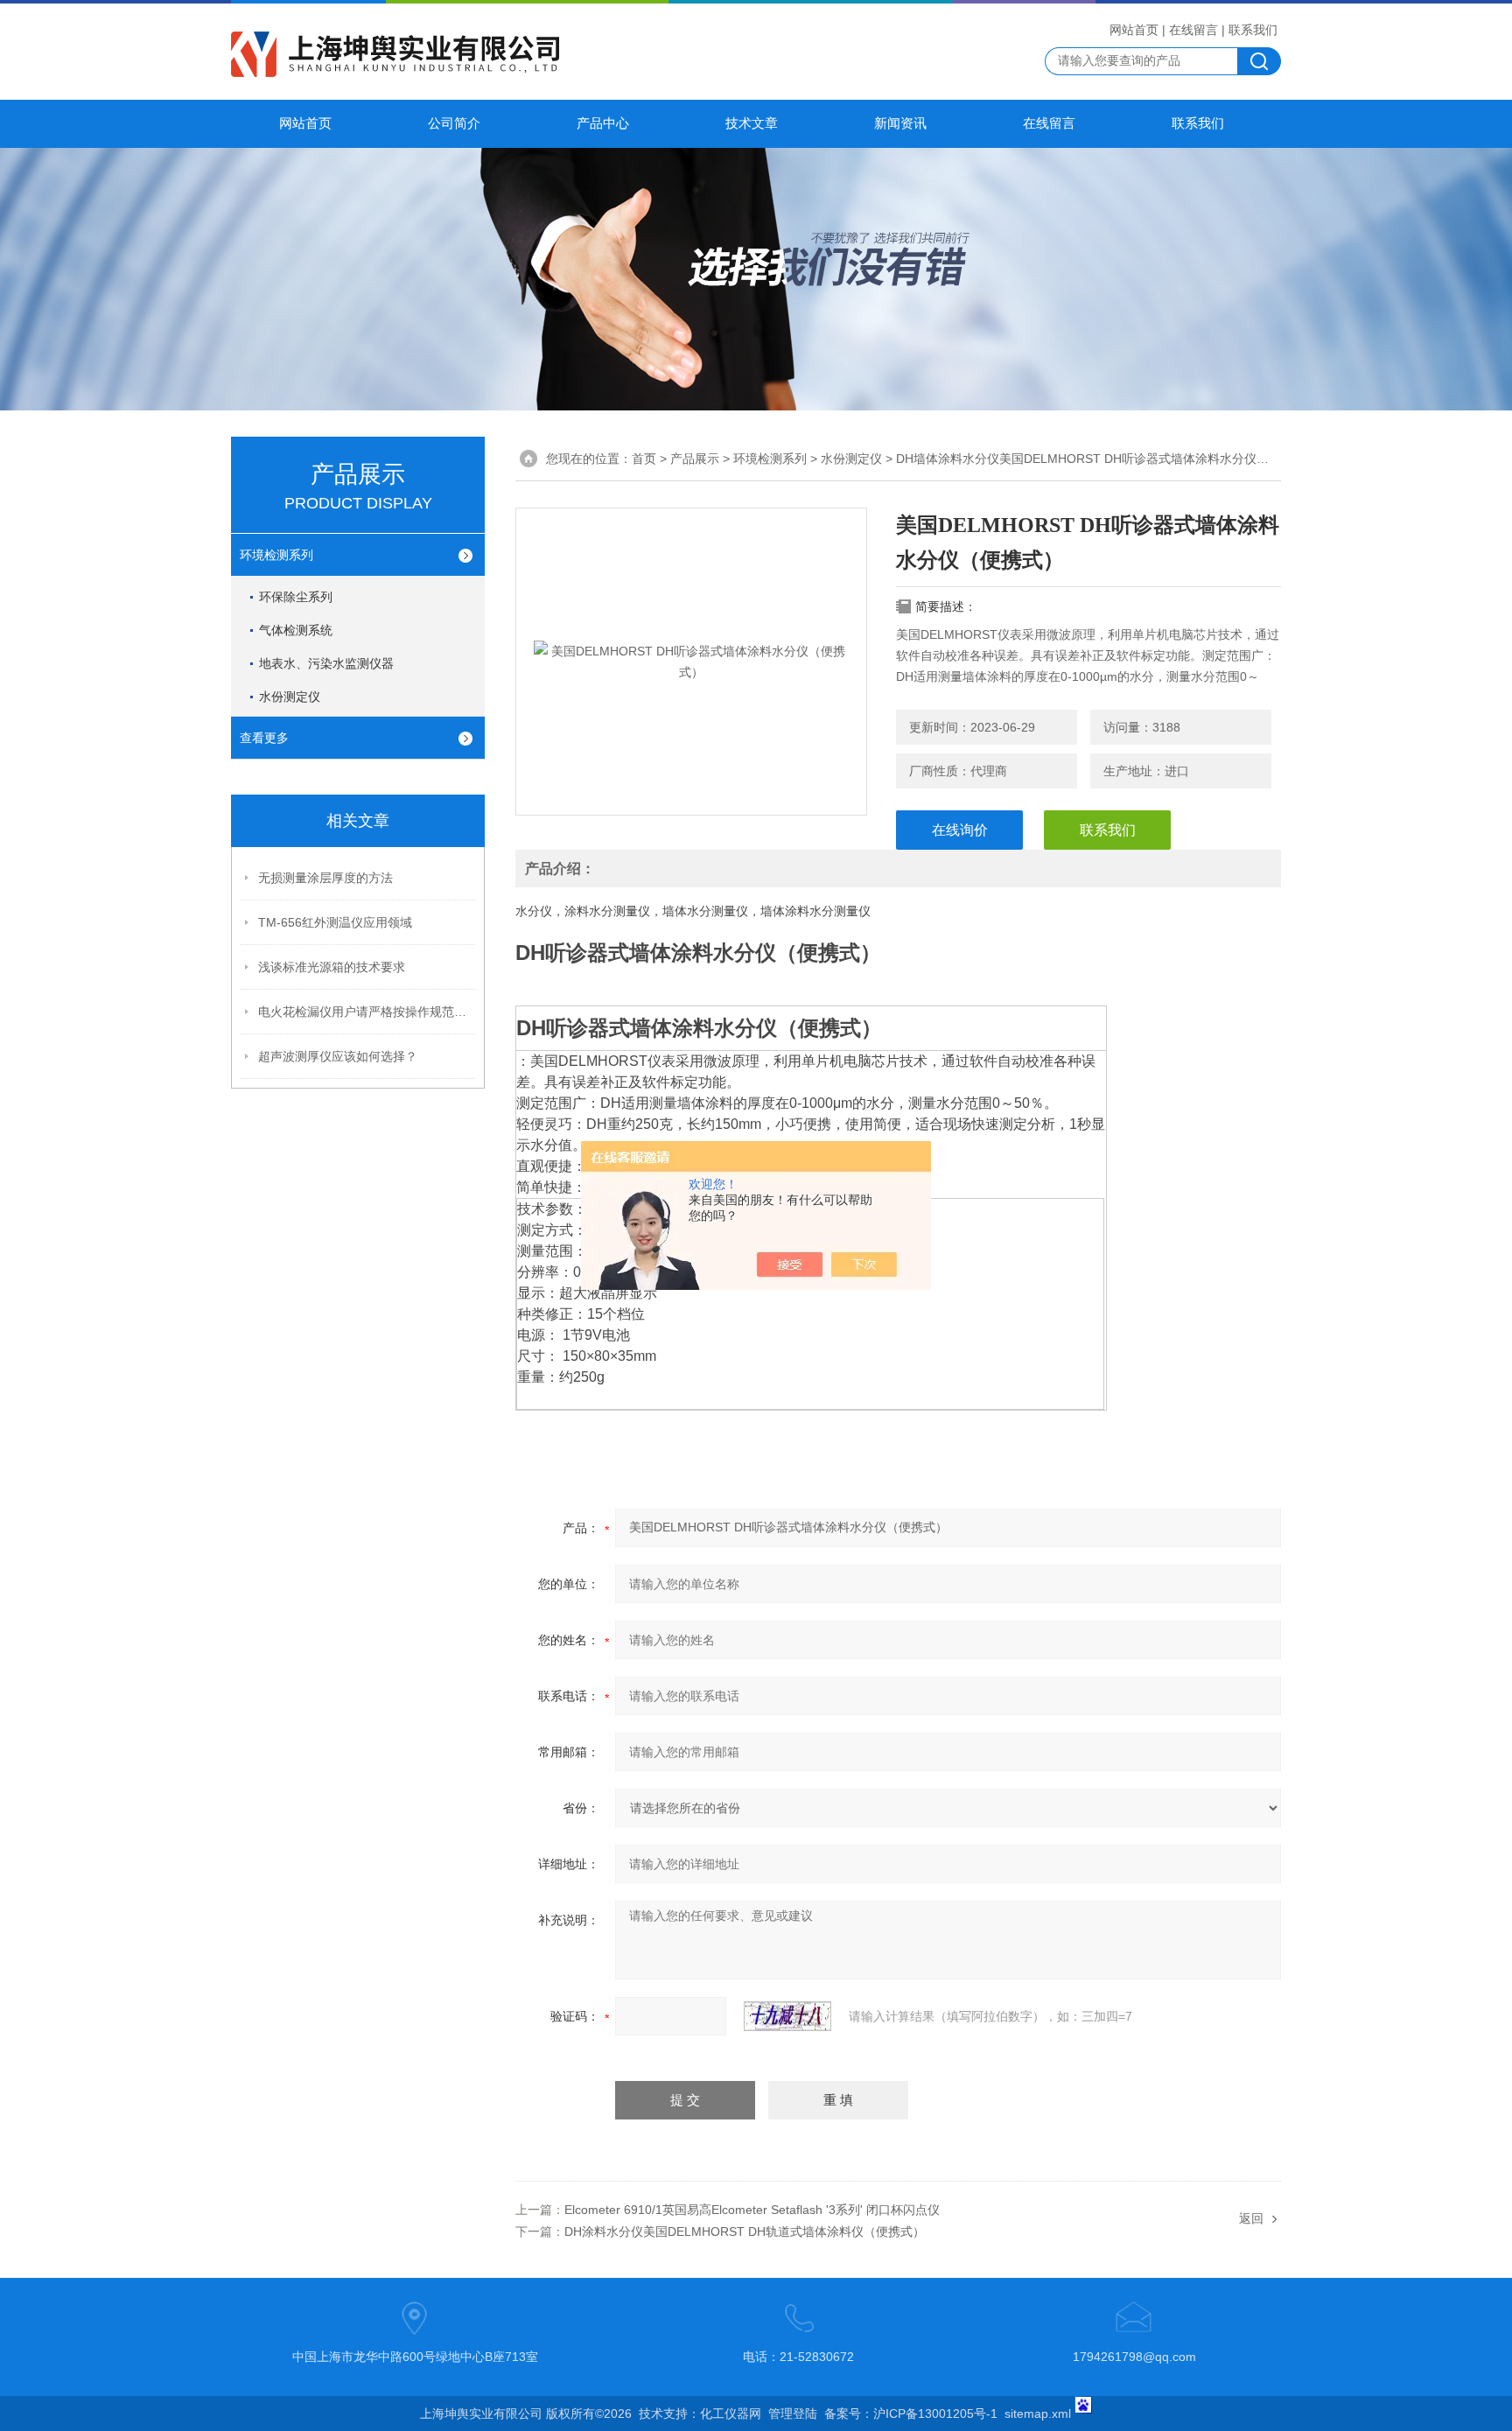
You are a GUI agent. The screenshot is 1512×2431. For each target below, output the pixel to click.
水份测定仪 (290, 697)
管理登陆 (793, 2413)
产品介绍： (560, 869)
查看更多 (264, 738)
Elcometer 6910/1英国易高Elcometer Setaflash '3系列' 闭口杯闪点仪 (752, 2210)
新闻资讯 (900, 123)
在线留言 (1193, 30)
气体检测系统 (296, 630)
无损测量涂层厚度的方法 (325, 878)
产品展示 (695, 459)
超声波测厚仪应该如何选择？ (338, 1056)
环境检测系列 (276, 555)
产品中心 (603, 123)
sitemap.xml (1038, 2413)
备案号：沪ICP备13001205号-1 (911, 2413)
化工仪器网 (731, 2413)
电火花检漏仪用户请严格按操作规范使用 (367, 1012)
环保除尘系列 (296, 597)
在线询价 (960, 830)
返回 (1251, 2218)
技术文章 (752, 123)
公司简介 (454, 123)
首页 (644, 459)
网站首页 (1134, 30)
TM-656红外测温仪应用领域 (335, 922)
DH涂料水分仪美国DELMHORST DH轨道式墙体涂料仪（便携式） (745, 2231)
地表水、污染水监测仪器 (326, 663)
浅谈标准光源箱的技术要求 (332, 967)
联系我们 (1253, 30)
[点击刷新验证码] (787, 2016)
